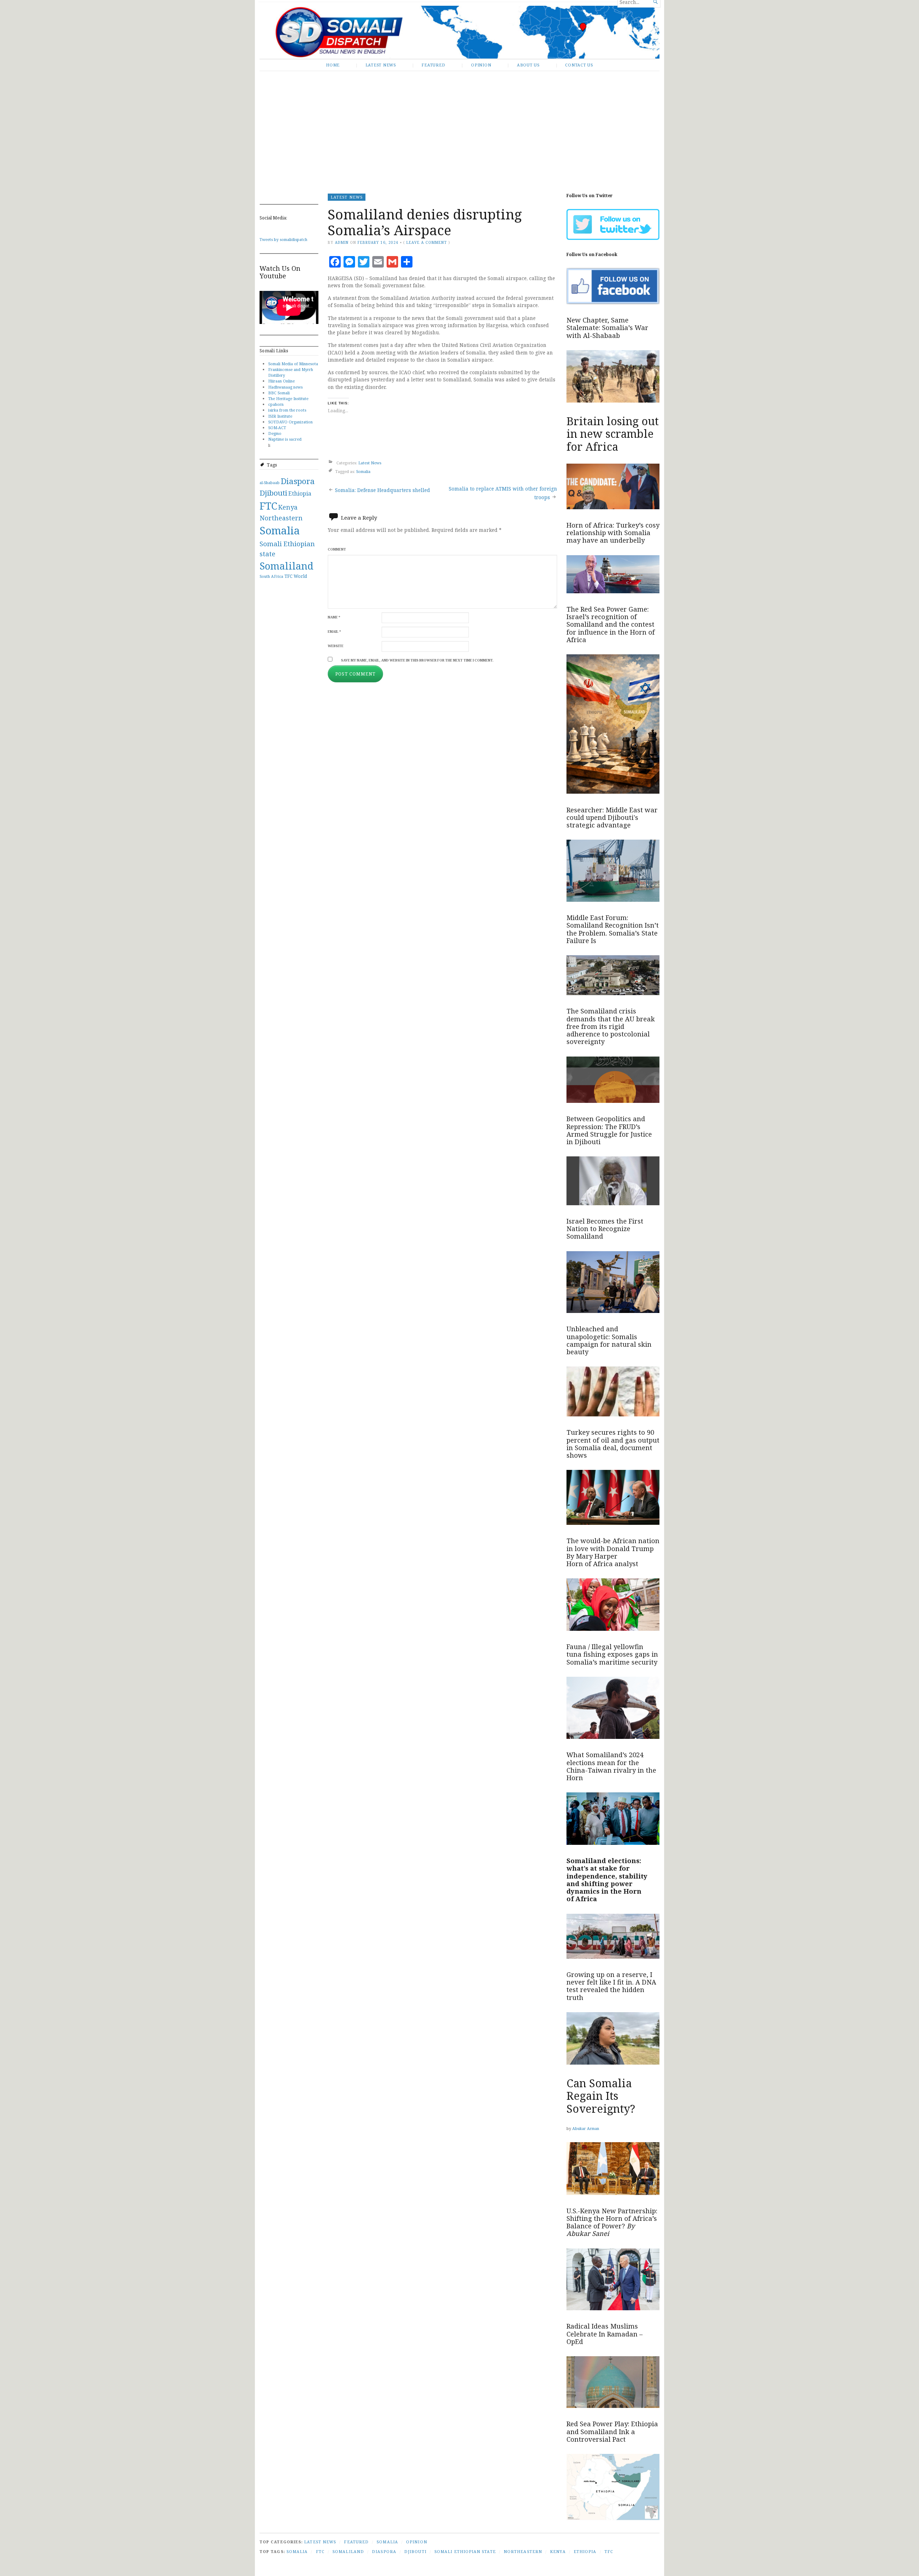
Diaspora (298, 481)
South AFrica (271, 576)
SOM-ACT (277, 428)
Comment (337, 549)
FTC (268, 506)
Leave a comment (426, 242)
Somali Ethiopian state (465, 2551)
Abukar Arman (586, 2128)
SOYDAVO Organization (290, 422)
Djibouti (273, 493)
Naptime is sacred (285, 439)
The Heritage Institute (288, 398)
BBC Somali (279, 393)
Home (333, 65)
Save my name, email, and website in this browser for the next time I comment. (417, 660)
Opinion (481, 65)
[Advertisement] (459, 127)
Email (334, 632)
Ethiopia (300, 493)
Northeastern (281, 518)
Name (334, 617)
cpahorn (276, 404)
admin (342, 242)
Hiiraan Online (281, 381)
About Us (528, 65)
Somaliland (286, 566)
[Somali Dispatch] (459, 32)
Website (336, 646)
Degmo (275, 433)
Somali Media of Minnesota (293, 364)
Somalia (280, 530)
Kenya (288, 507)
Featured (433, 65)
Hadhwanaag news (285, 387)
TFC (288, 576)
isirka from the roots (287, 410)
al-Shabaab (270, 483)
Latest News (381, 65)
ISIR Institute (280, 416)
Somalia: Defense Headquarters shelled (382, 490)
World (300, 576)
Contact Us (579, 65)
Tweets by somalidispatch (283, 239)
